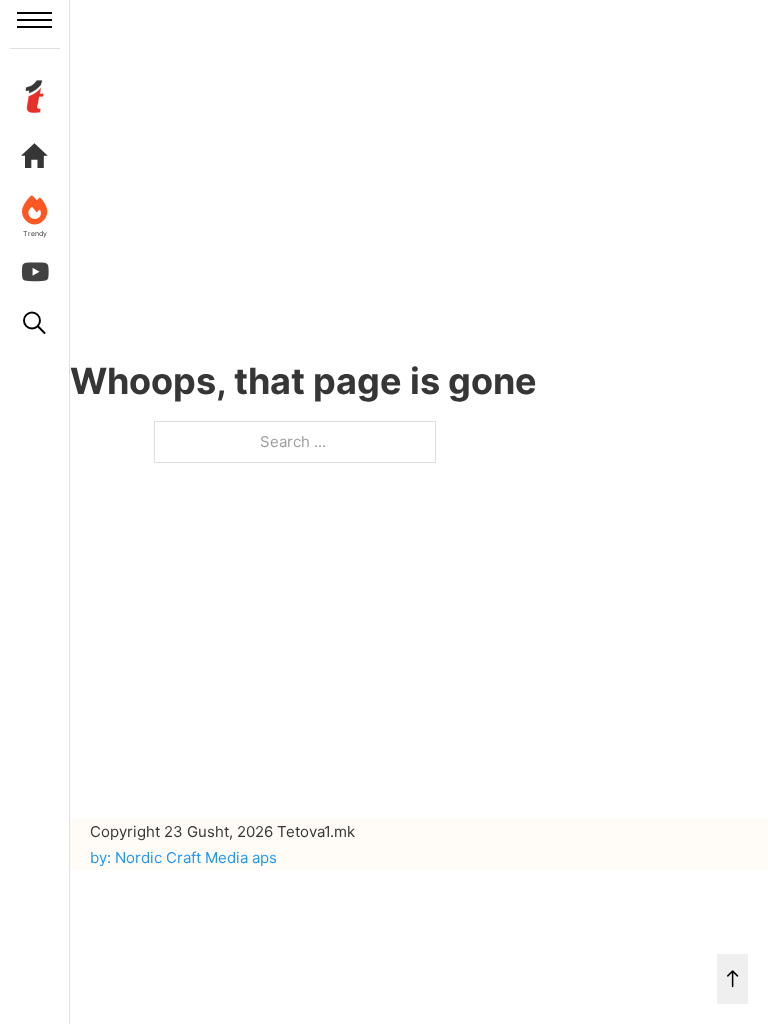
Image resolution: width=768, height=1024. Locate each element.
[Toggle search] (35, 323)
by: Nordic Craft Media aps (183, 857)
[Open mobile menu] (34, 20)
